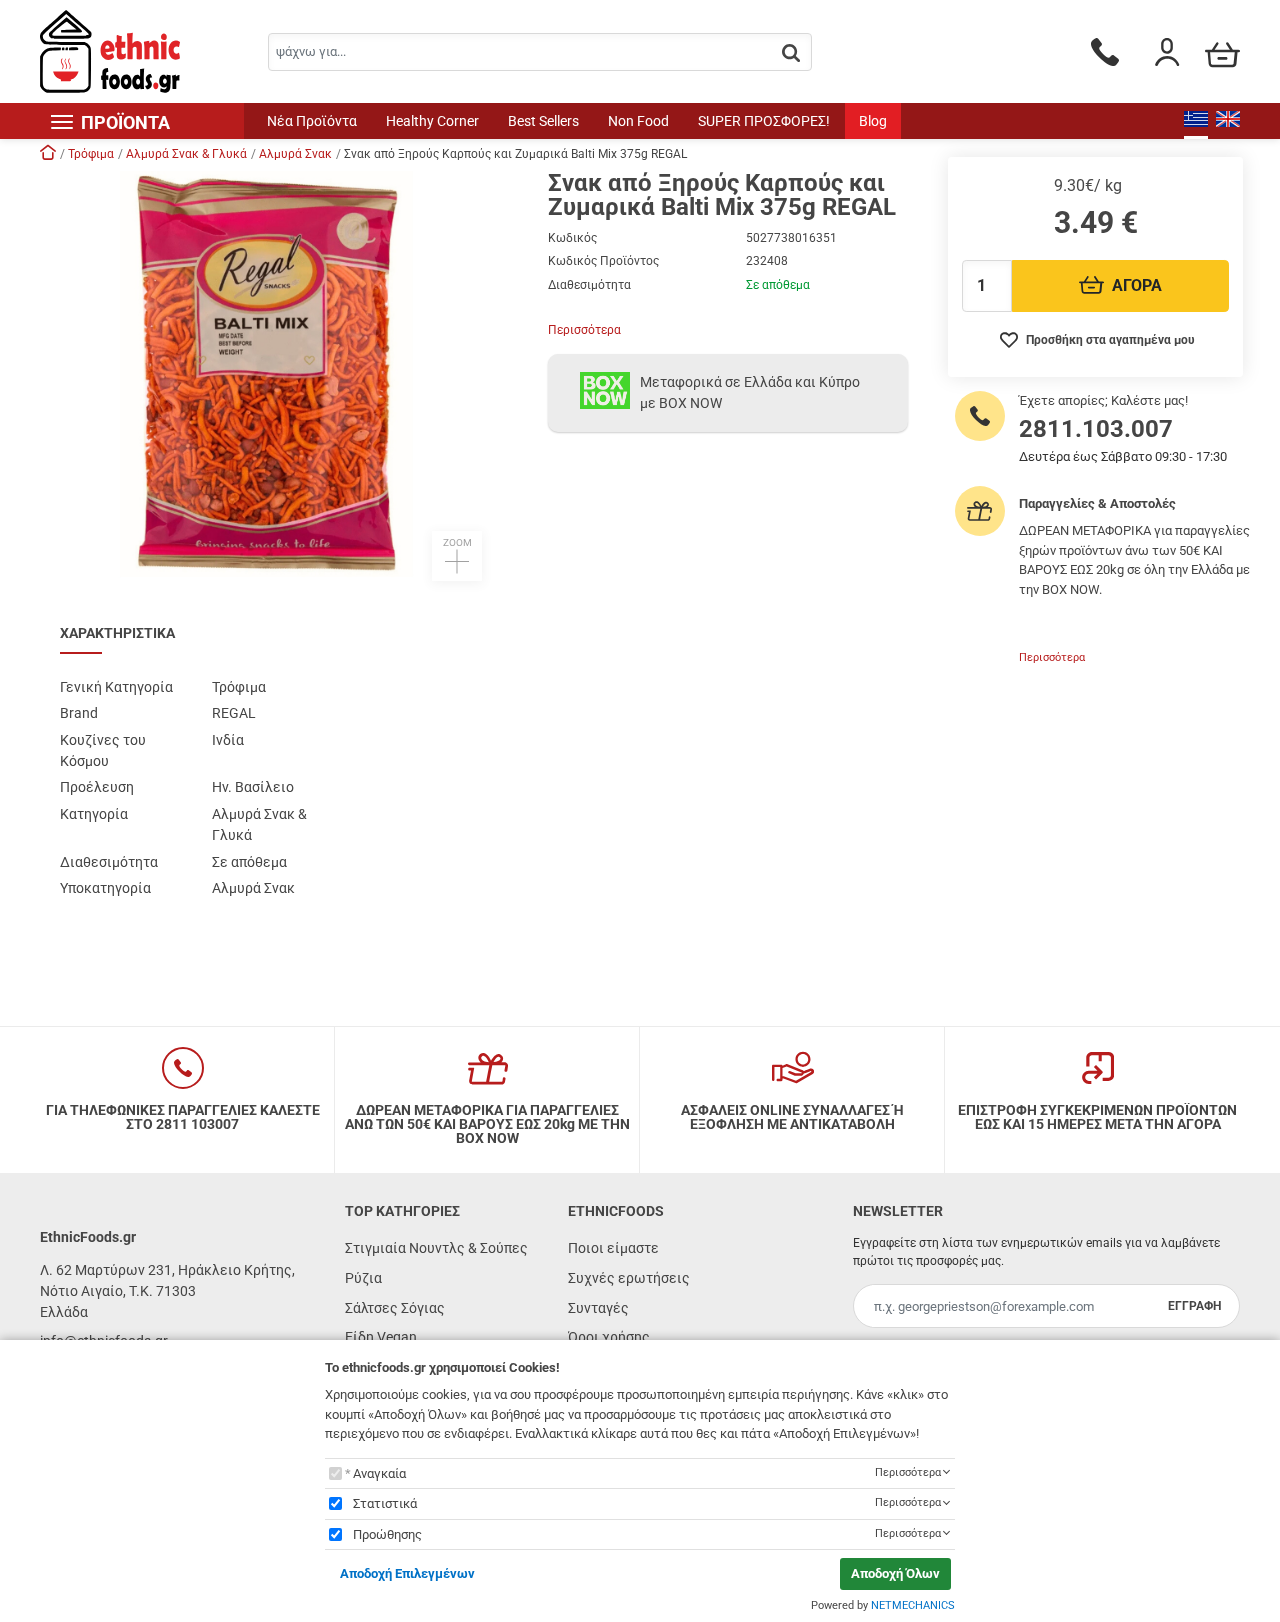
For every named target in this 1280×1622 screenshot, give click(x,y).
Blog (873, 121)
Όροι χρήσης (609, 1337)
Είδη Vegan (381, 1337)
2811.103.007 (1096, 429)
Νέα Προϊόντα (312, 121)
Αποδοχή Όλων (895, 1573)
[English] (1228, 121)
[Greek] (1196, 121)
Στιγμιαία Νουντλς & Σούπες (436, 1248)
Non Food (638, 121)
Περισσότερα (584, 330)
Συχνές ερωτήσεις (629, 1278)
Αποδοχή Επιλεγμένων (407, 1573)
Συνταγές (598, 1308)
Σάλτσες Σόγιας (395, 1308)
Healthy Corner (432, 121)
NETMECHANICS (913, 1605)
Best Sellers (543, 121)
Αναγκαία (379, 1473)
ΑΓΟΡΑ (1137, 285)
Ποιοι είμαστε (613, 1248)
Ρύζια (363, 1278)
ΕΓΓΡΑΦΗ (1194, 1306)
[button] (284, 376)
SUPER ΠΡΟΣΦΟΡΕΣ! (764, 121)
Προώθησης (387, 1534)
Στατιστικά (385, 1503)
